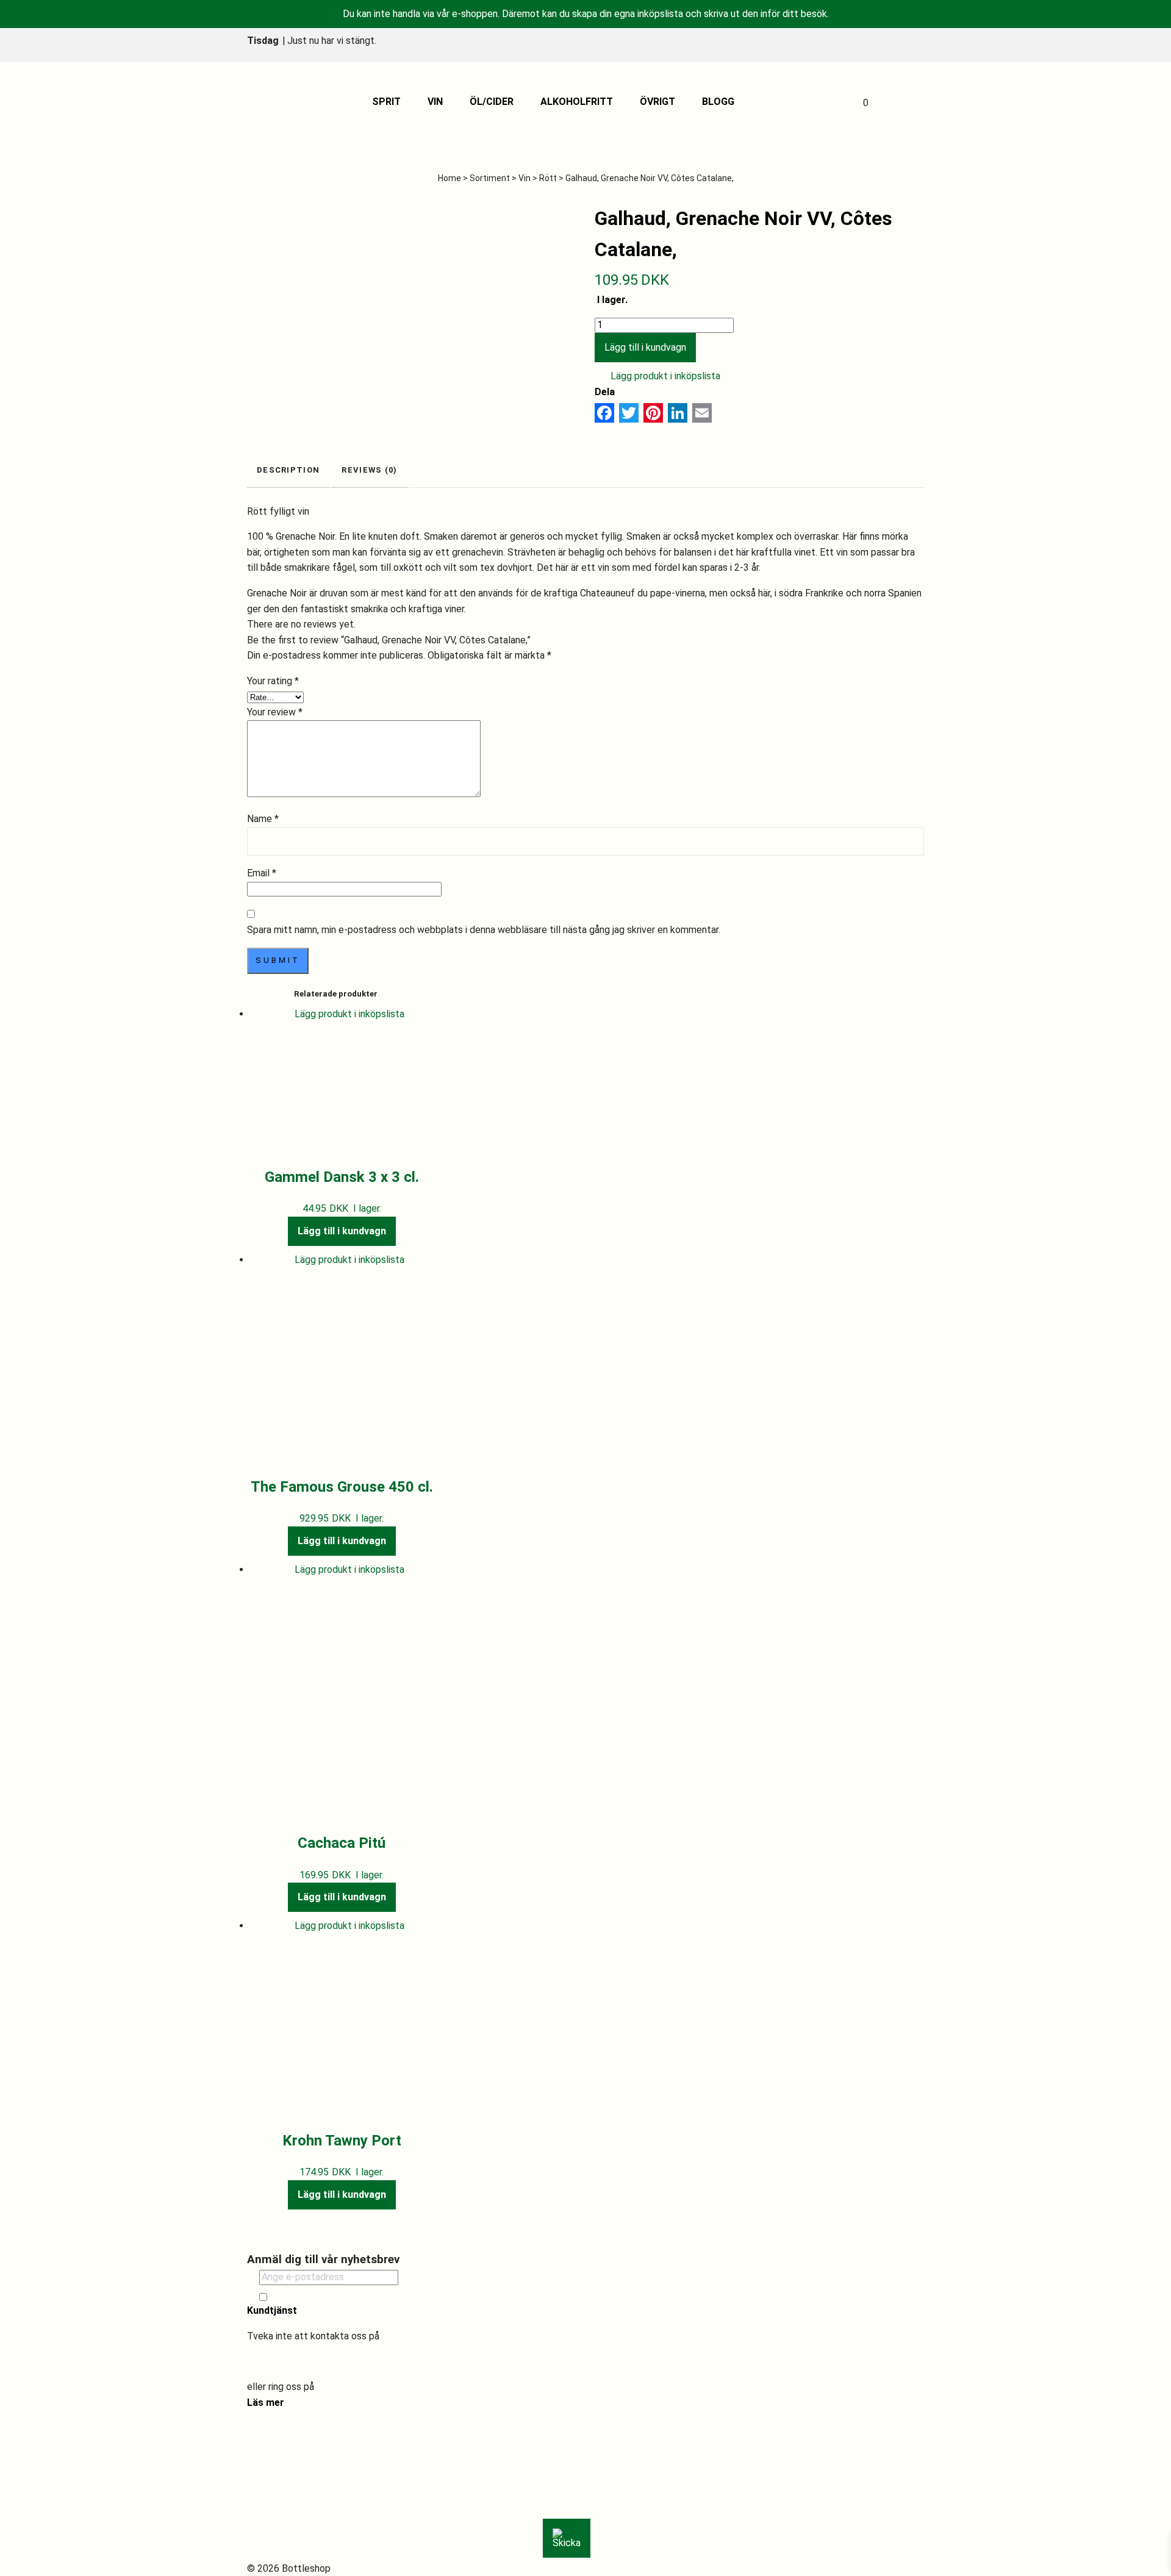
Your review (275, 712)
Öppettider (283, 2474)
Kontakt (277, 2490)
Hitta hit (277, 2459)
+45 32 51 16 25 (352, 2387)
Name (263, 819)
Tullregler (280, 2506)
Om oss (275, 2443)
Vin (435, 102)
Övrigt (657, 102)
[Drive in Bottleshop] (277, 102)
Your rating (273, 681)
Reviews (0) (369, 470)
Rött (548, 178)
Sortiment (490, 178)
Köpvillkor (280, 2521)
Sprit (386, 102)
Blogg (718, 102)
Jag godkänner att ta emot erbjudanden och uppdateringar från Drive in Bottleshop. (404, 2297)
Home (449, 178)
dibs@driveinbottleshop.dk (304, 2361)
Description (288, 470)
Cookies (276, 2537)
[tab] (288, 471)
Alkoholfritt (577, 102)
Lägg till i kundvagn (645, 347)
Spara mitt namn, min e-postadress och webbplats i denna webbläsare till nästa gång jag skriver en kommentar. (484, 930)
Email (262, 873)
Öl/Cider (492, 102)
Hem (269, 2428)
